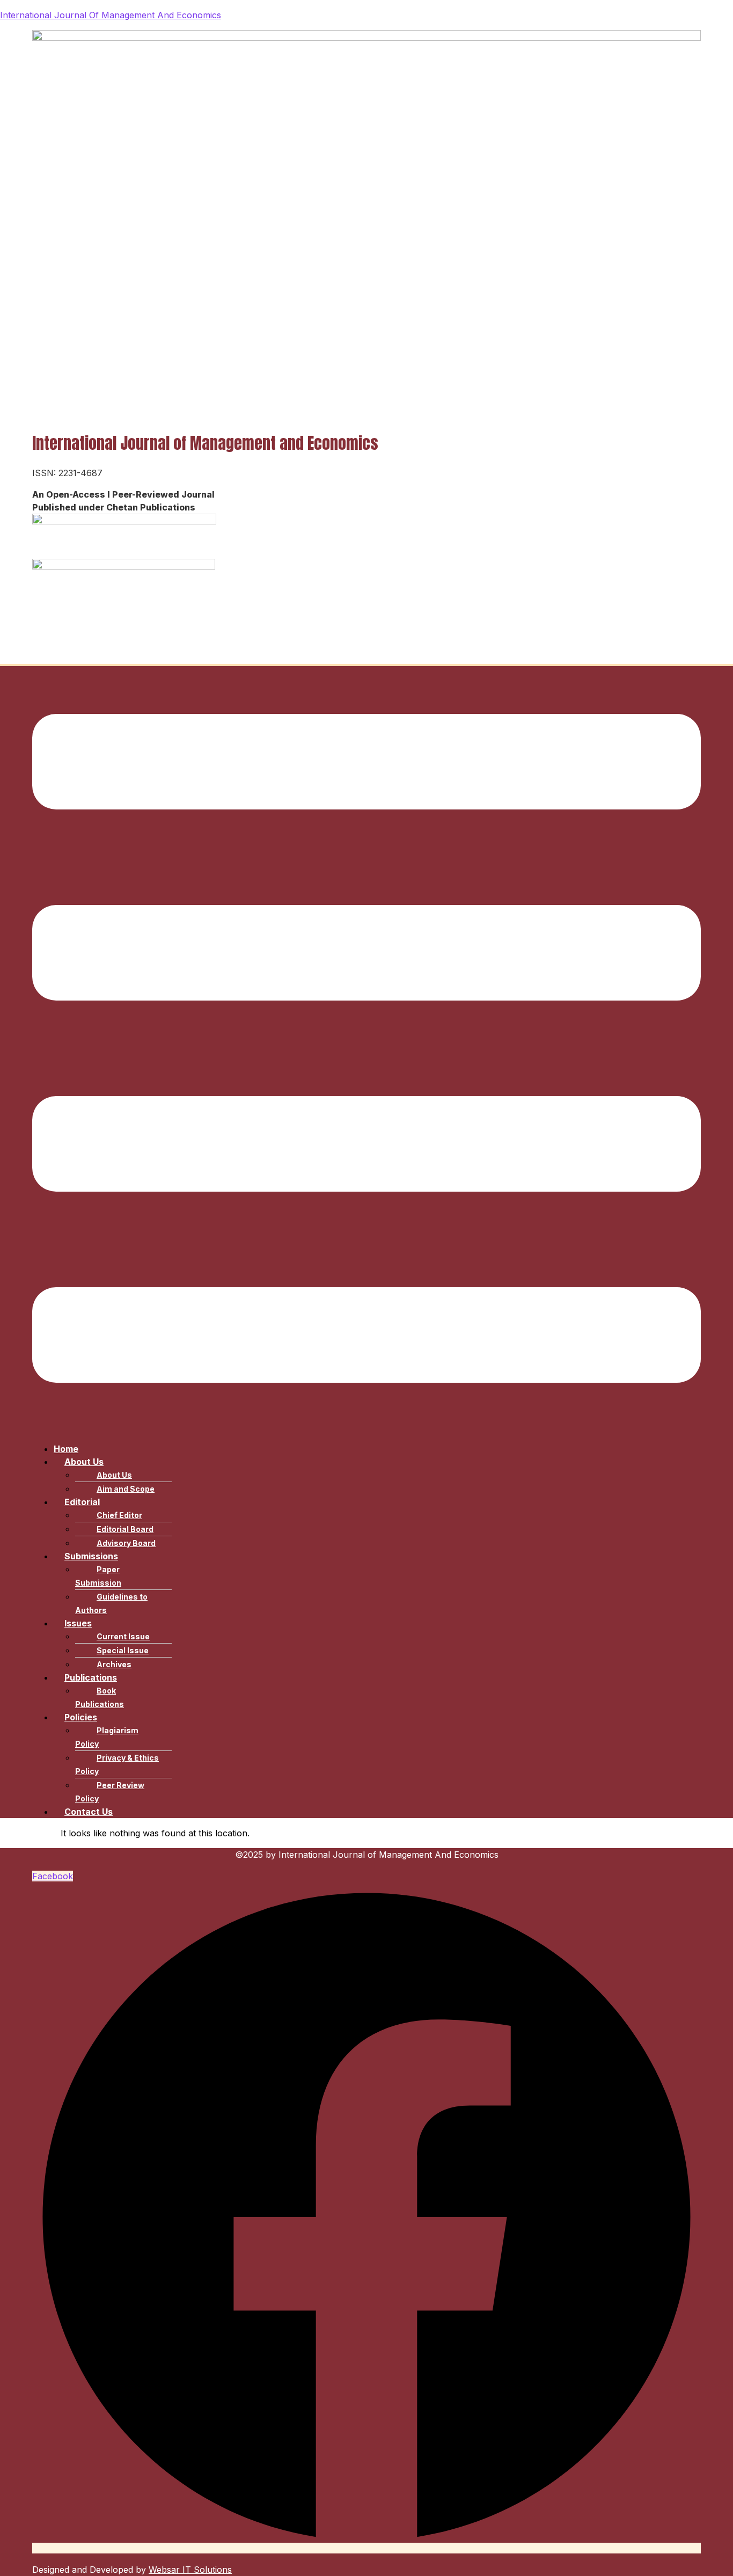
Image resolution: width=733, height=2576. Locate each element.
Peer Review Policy (110, 1792)
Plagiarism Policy (107, 1737)
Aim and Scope (126, 1489)
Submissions (91, 1556)
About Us (84, 1462)
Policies (81, 1717)
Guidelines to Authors (111, 1603)
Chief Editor (119, 1515)
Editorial (82, 1502)
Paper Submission (98, 1576)
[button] (366, 1050)
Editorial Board (125, 1529)
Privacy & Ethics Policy (117, 1764)
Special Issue (123, 1650)
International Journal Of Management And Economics (111, 15)
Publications (91, 1677)
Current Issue (123, 1636)
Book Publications (100, 1697)
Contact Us (89, 1812)
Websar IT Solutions (190, 2570)
